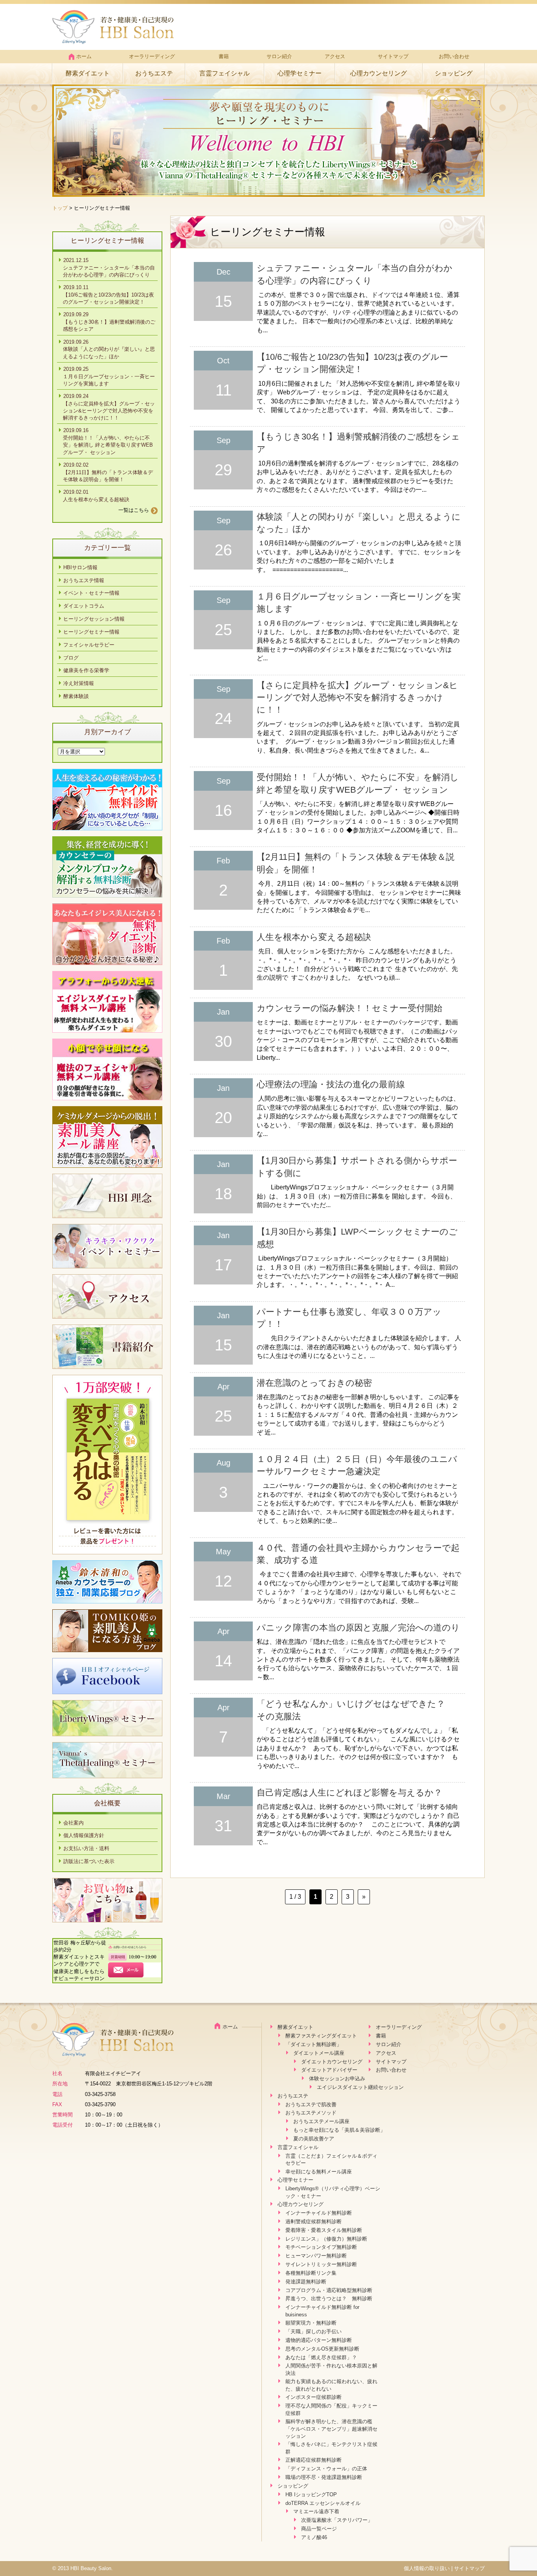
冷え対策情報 (79, 683)
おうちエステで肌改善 (311, 2104)
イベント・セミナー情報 (91, 593)
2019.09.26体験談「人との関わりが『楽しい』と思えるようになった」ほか (109, 349)
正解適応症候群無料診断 (314, 2460)
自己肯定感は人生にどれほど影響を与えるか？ (349, 1793)
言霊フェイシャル (224, 73)
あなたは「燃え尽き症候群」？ (321, 2357)
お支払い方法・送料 (86, 1848)
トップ (60, 208)
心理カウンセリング (379, 73)
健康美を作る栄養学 (86, 670)
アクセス (335, 56)
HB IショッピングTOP (311, 2494)
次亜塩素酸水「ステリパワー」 (337, 2520)
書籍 (224, 56)
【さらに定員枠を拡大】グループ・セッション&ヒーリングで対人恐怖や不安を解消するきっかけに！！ (357, 698)
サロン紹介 (279, 56)
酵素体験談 (76, 696)
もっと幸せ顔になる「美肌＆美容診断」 (339, 2130)
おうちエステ (154, 73)
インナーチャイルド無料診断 (319, 2213)
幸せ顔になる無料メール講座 (319, 2172)
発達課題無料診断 (306, 2282)
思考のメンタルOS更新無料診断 (322, 2349)
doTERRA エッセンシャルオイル (323, 2503)
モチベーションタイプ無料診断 (321, 2247)
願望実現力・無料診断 (311, 2323)
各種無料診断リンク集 (311, 2273)
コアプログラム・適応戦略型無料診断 (329, 2290)
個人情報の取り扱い (427, 2568)
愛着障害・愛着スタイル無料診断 (324, 2230)
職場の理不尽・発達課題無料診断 (324, 2477)
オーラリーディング (152, 56)
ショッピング (454, 73)
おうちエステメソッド (311, 2113)
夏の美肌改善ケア (314, 2139)
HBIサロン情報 (80, 567)
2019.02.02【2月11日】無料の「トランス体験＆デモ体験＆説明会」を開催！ (108, 472)
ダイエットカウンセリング (332, 2062)
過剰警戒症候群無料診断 (314, 2221)
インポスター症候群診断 (314, 2397)
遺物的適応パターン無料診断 (319, 2340)
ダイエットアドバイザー (329, 2070)
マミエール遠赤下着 (316, 2511)
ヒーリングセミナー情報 (91, 632)
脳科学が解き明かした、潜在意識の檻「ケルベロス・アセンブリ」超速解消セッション (331, 2429)
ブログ (71, 658)
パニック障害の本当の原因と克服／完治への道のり (358, 1628)
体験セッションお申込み (337, 2079)
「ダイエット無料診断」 (314, 2044)
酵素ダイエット (88, 73)
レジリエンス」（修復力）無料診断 (326, 2239)
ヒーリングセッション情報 (94, 619)
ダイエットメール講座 (319, 2053)
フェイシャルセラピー (89, 645)
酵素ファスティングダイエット (321, 2036)
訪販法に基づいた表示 (89, 1861)
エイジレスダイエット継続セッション (360, 2087)
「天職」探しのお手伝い (314, 2331)
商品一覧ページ (319, 2529)
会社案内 (74, 1823)
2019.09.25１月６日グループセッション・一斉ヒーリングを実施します (109, 376)
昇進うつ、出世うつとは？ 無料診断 (329, 2298)
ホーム (84, 56)
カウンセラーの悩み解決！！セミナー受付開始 (349, 1008)
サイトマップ (393, 56)
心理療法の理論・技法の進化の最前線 (331, 1084)
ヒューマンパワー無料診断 (316, 2256)
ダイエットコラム (84, 606)
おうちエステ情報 (84, 580)
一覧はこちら (134, 510)
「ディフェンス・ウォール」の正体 (326, 2469)
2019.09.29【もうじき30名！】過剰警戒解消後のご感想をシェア (109, 322)
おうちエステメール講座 (321, 2121)
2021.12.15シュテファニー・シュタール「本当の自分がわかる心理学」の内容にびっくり (109, 267)
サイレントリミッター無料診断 (321, 2264)
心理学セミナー (300, 73)
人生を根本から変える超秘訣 (314, 937)
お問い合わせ (454, 56)
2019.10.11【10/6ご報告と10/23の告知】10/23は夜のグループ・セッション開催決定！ (109, 295)
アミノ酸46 (314, 2537)
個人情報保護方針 (84, 1835)
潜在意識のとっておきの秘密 (314, 1383)
